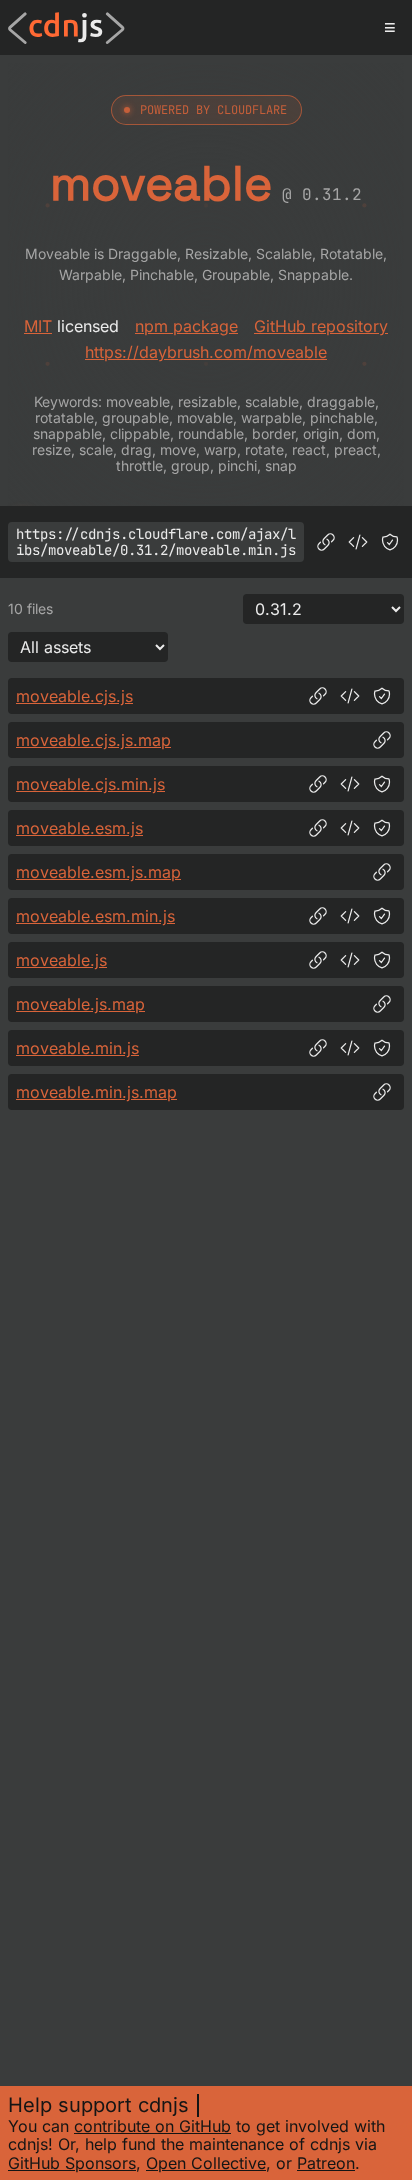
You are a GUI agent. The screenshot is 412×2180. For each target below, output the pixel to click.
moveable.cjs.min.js (90, 784)
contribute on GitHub (152, 2126)
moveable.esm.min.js (95, 916)
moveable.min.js (77, 1048)
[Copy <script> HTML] (358, 542)
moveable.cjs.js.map (93, 740)
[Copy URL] (326, 542)
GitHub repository (321, 326)
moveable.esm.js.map (98, 872)
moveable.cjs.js (74, 696)
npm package (186, 326)
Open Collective (206, 2163)
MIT (38, 326)
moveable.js (61, 960)
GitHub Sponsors (72, 2163)
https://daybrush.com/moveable (206, 352)
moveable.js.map (80, 1004)
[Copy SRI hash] (390, 542)
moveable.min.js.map (96, 1092)
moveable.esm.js (79, 828)
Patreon (326, 2163)
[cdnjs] (66, 28)
